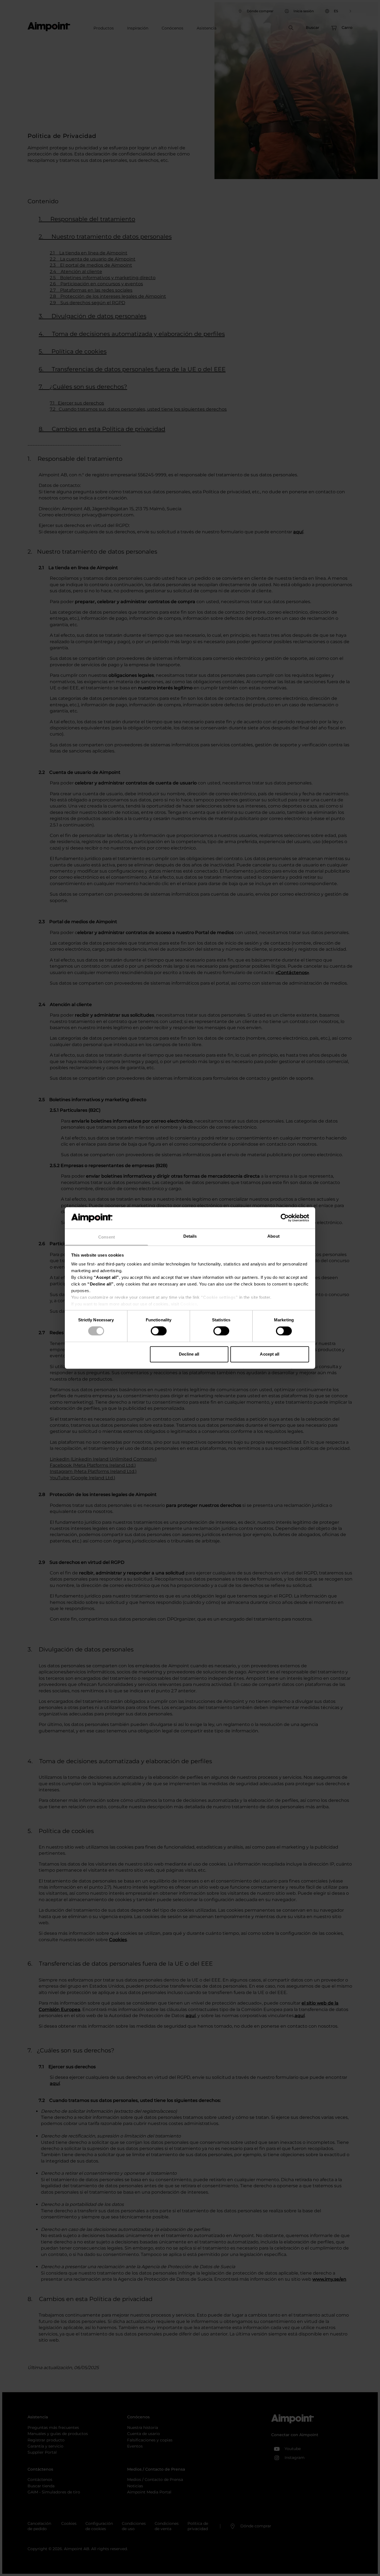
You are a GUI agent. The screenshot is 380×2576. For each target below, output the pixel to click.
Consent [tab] (107, 1237)
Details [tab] (190, 1236)
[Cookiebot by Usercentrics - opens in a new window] (285, 1218)
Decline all (189, 1354)
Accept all (270, 1354)
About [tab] (273, 1236)
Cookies (189, 1304)
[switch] (159, 1331)
